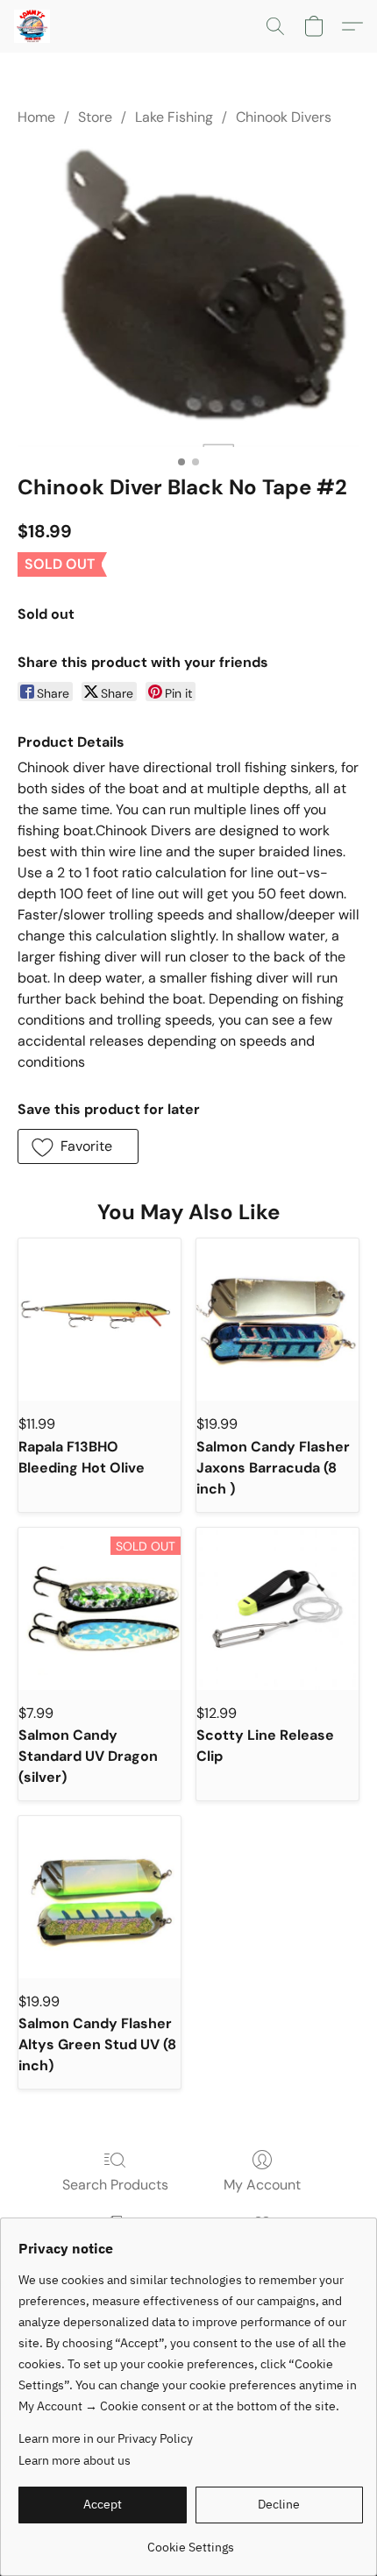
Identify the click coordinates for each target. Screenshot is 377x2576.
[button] (33, 26)
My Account (262, 2185)
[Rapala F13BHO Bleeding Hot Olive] (100, 1320)
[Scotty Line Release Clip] (277, 1609)
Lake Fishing (174, 117)
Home (36, 117)
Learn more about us (75, 2460)
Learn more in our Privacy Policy (106, 2438)
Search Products (115, 2185)
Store (95, 117)
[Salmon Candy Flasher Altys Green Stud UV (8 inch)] (100, 1897)
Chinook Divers (284, 117)
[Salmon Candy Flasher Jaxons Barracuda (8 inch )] (277, 1320)
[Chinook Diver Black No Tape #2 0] (188, 296)
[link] (191, 2541)
